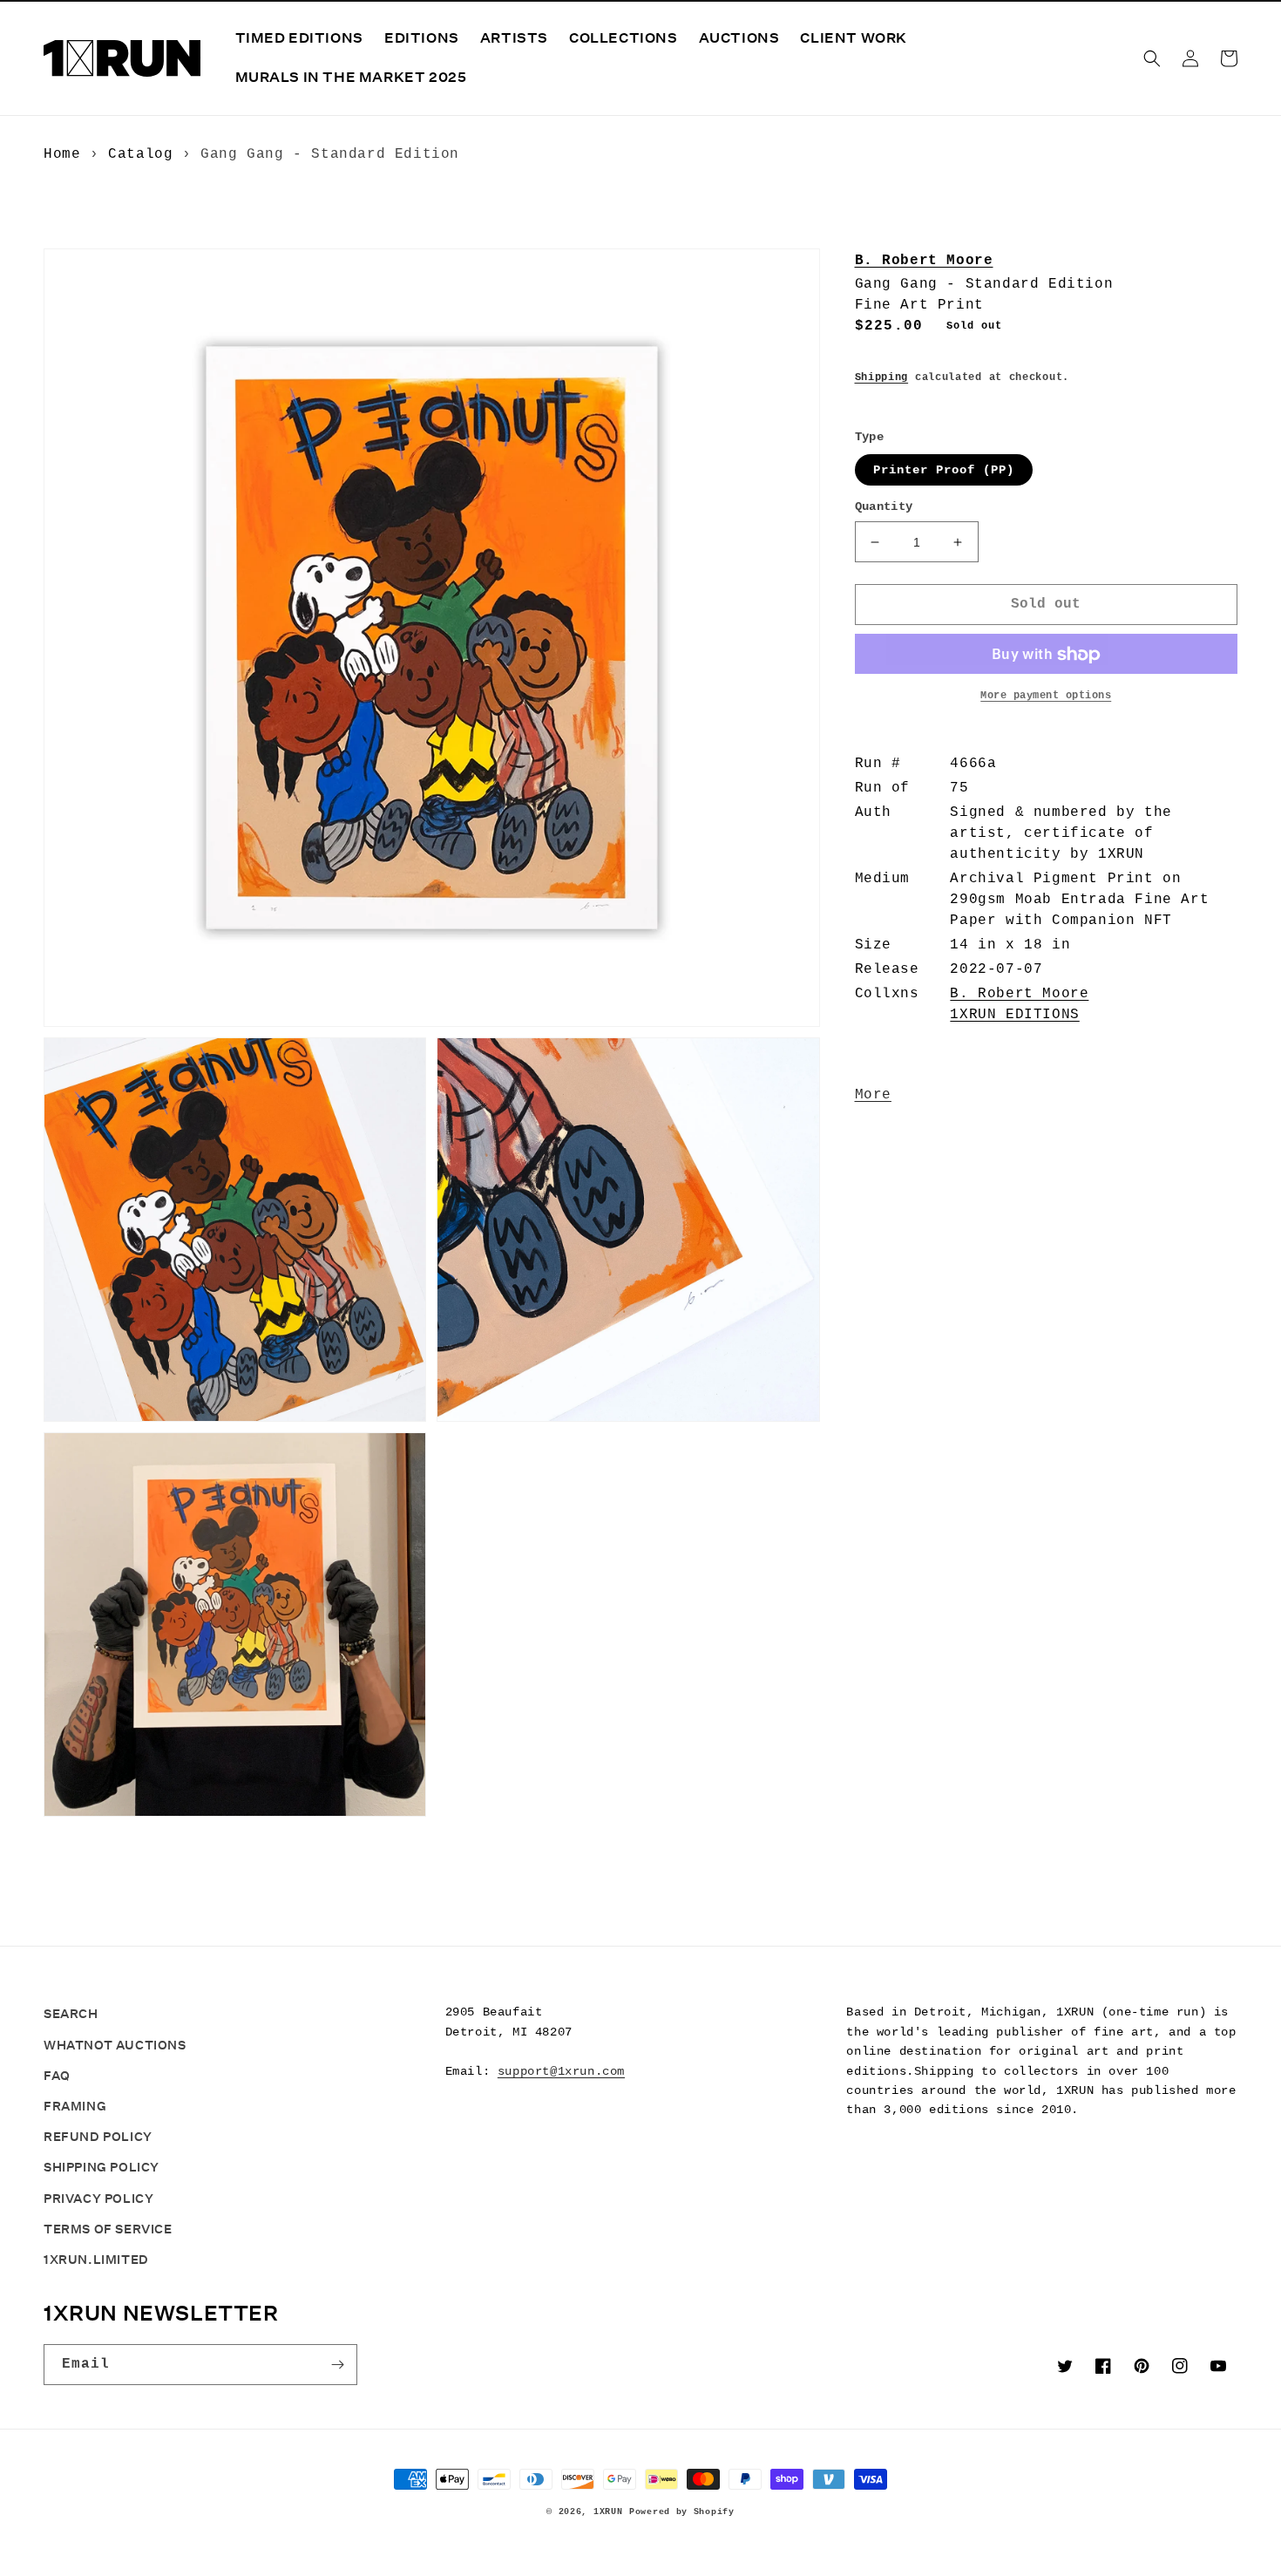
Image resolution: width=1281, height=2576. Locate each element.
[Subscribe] (337, 2365)
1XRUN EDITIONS (1014, 1016)
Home (62, 154)
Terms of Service (108, 2229)
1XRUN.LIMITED (96, 2260)
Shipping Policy (102, 2167)
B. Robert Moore (924, 261)
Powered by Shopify (682, 2512)
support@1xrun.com (561, 2071)
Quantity (884, 507)
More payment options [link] (1046, 697)
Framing (75, 2106)
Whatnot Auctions (115, 2045)
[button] (1152, 58)
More (873, 1096)
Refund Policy (98, 2137)
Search (71, 2014)
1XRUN (608, 2512)
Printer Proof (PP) (944, 471)
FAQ (57, 2076)
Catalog (140, 154)
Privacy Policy (98, 2199)
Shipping (882, 377)
